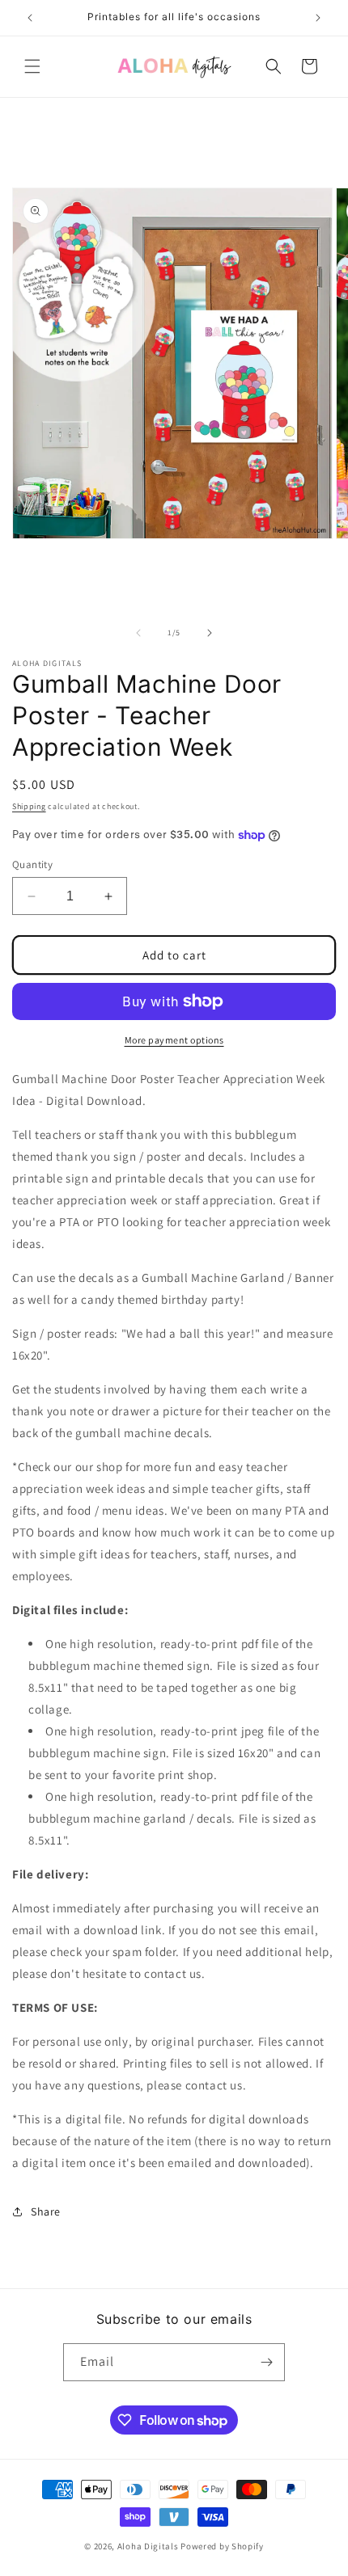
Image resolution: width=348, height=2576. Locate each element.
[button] (32, 66)
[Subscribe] (266, 2362)
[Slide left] (138, 633)
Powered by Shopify (222, 2546)
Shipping (29, 806)
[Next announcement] (318, 18)
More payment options (174, 1040)
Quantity (32, 864)
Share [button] (46, 2211)
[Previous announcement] (30, 18)
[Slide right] (210, 633)
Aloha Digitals (148, 2546)
